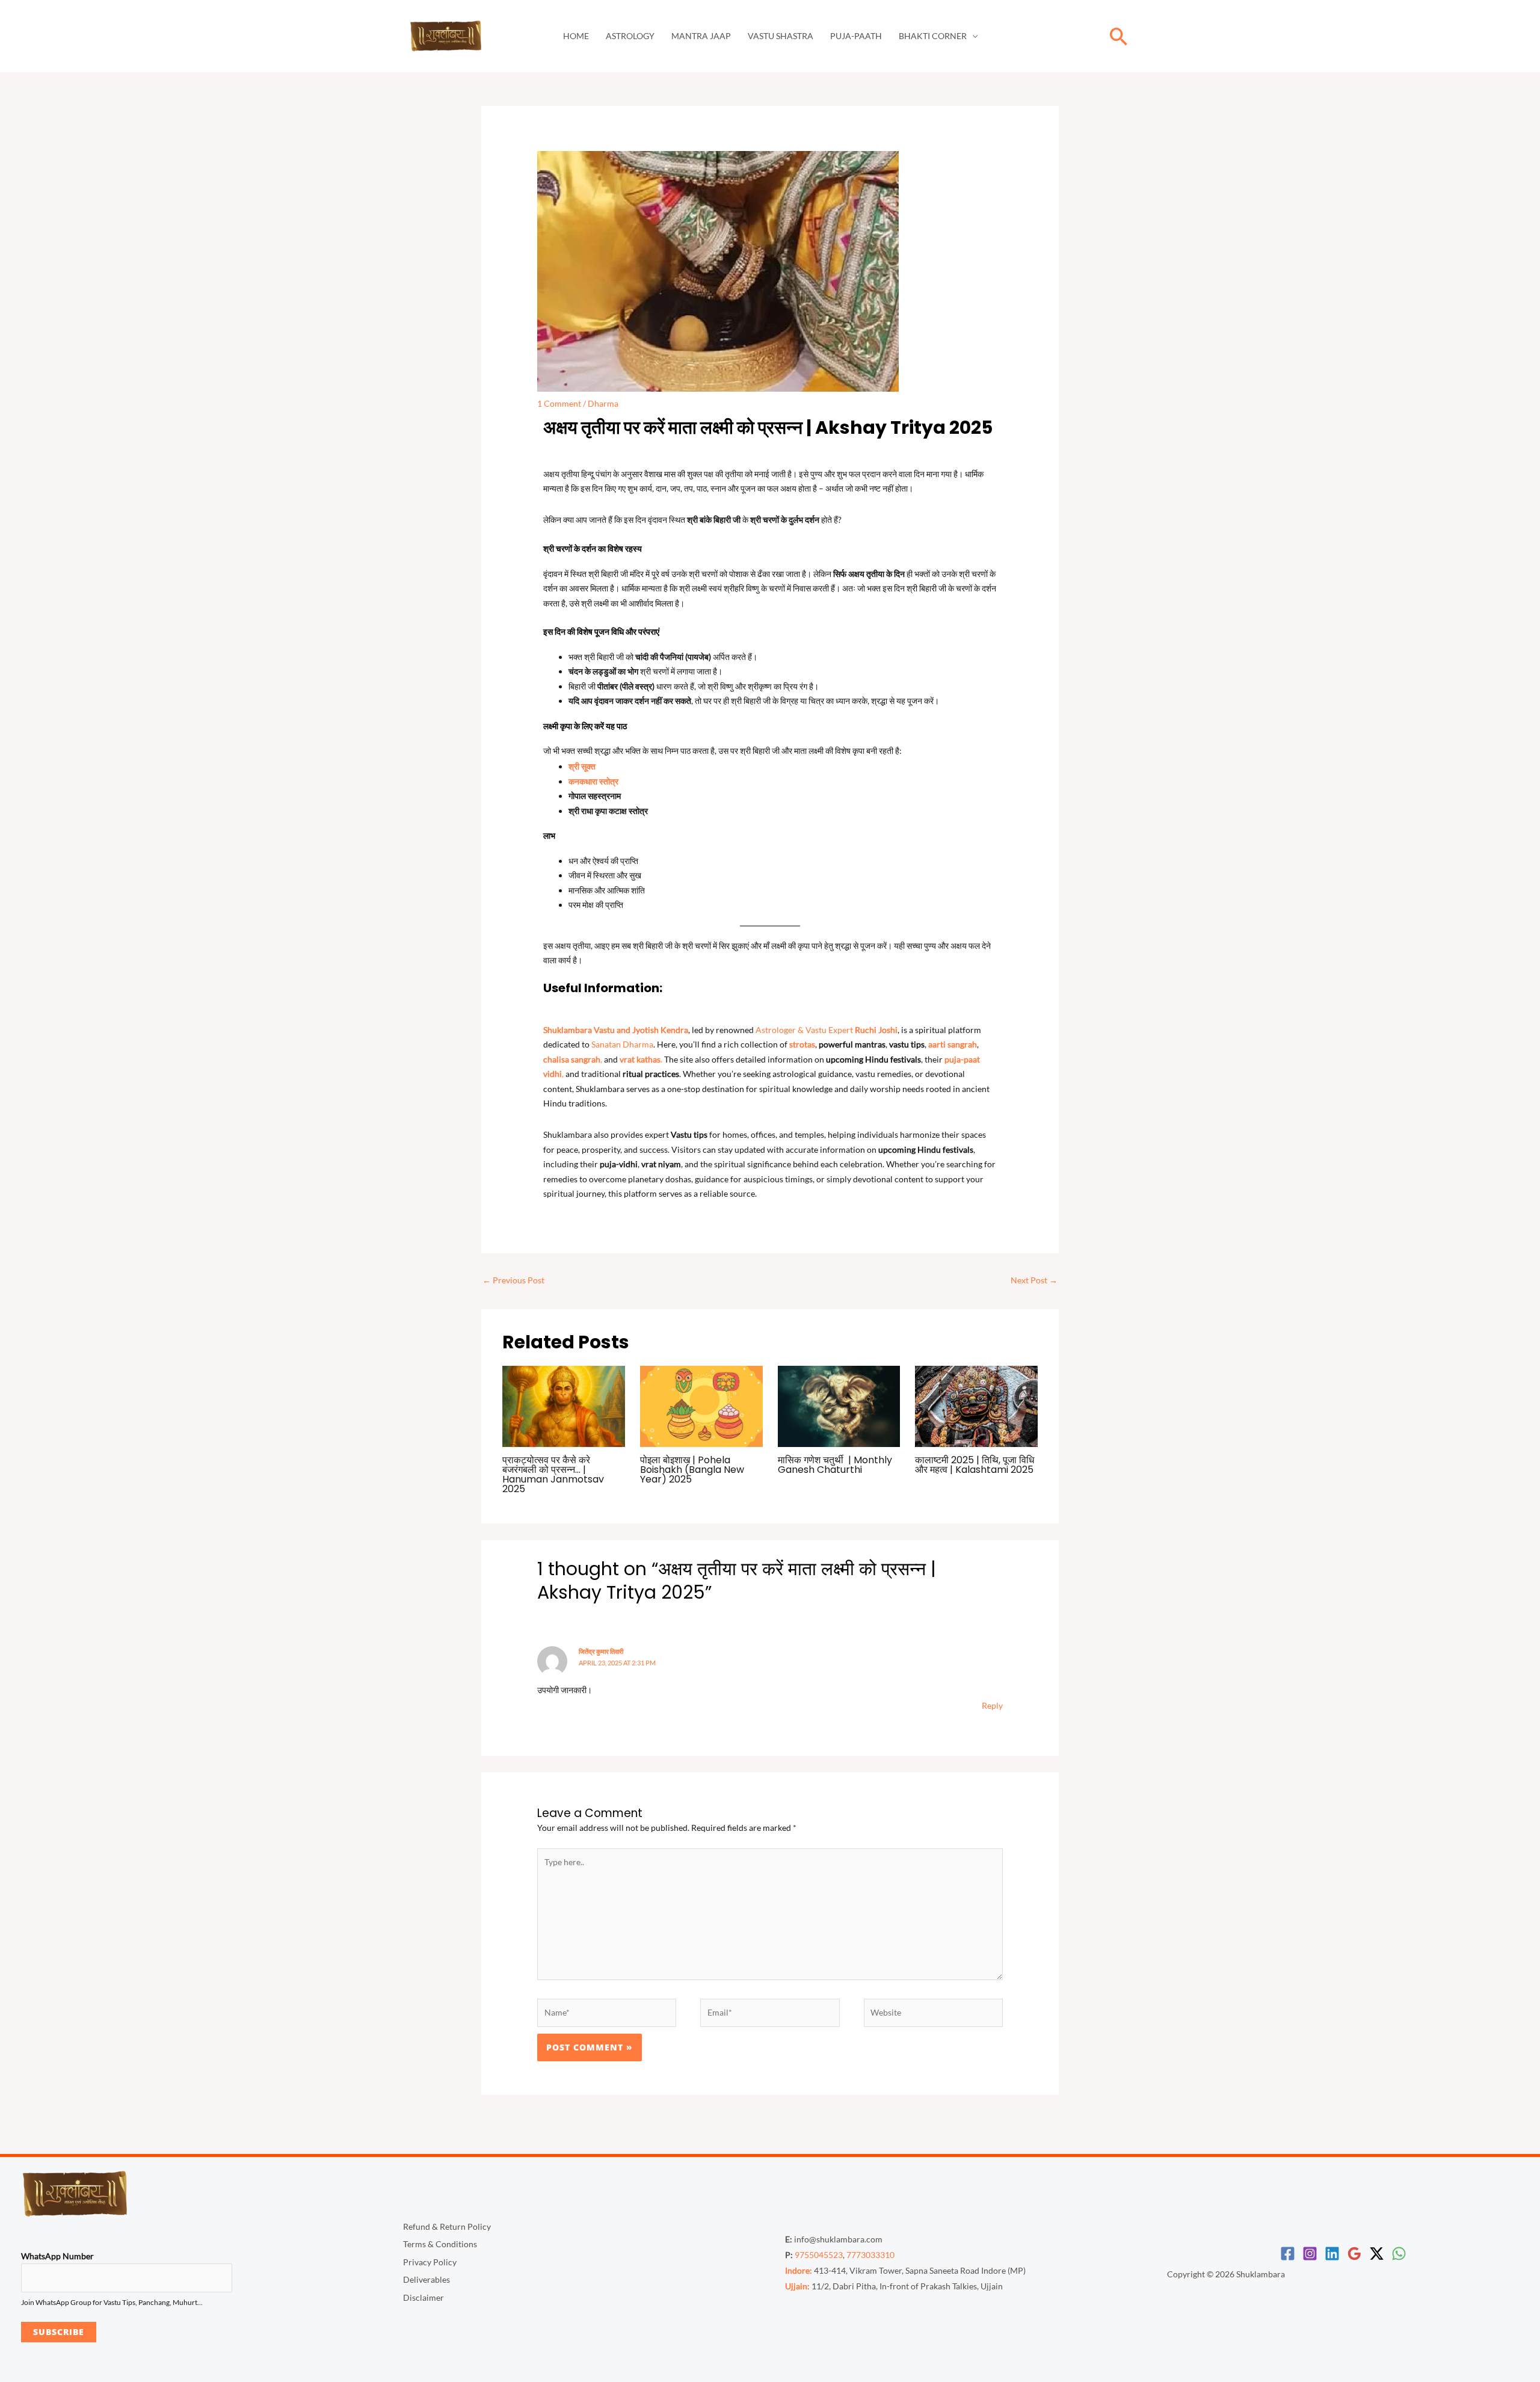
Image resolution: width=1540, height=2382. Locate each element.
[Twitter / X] (1377, 2254)
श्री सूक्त (582, 766)
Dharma (603, 403)
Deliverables (427, 2279)
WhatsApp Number (57, 2256)
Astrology (630, 36)
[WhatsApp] (1399, 2254)
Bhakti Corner (933, 36)
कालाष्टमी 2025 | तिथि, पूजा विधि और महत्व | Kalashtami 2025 (975, 1465)
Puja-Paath (856, 36)
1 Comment (559, 403)
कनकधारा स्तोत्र (593, 781)
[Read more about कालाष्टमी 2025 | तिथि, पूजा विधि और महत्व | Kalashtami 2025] (976, 1405)
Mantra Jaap (701, 36)
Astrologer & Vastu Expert (827, 1030)
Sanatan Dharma (622, 1044)
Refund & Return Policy (447, 2226)
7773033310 (870, 2255)
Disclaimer (423, 2297)
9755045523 (819, 2255)
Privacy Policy (430, 2262)
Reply (992, 1705)
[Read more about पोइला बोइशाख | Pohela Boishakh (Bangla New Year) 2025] (701, 1405)
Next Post (1034, 1280)
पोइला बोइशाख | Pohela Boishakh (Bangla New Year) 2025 (692, 1470)
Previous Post (513, 1280)
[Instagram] (1310, 2254)
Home (576, 36)
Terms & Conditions (440, 2244)
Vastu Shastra (781, 36)
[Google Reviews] (1354, 2254)
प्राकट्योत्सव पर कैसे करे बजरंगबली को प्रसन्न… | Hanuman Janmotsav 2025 (553, 1474)
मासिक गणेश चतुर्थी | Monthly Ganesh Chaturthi (835, 1465)
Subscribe (59, 2332)
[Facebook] (1288, 2254)
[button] (1119, 36)
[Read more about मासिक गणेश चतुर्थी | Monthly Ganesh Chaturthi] (839, 1405)
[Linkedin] (1332, 2254)
